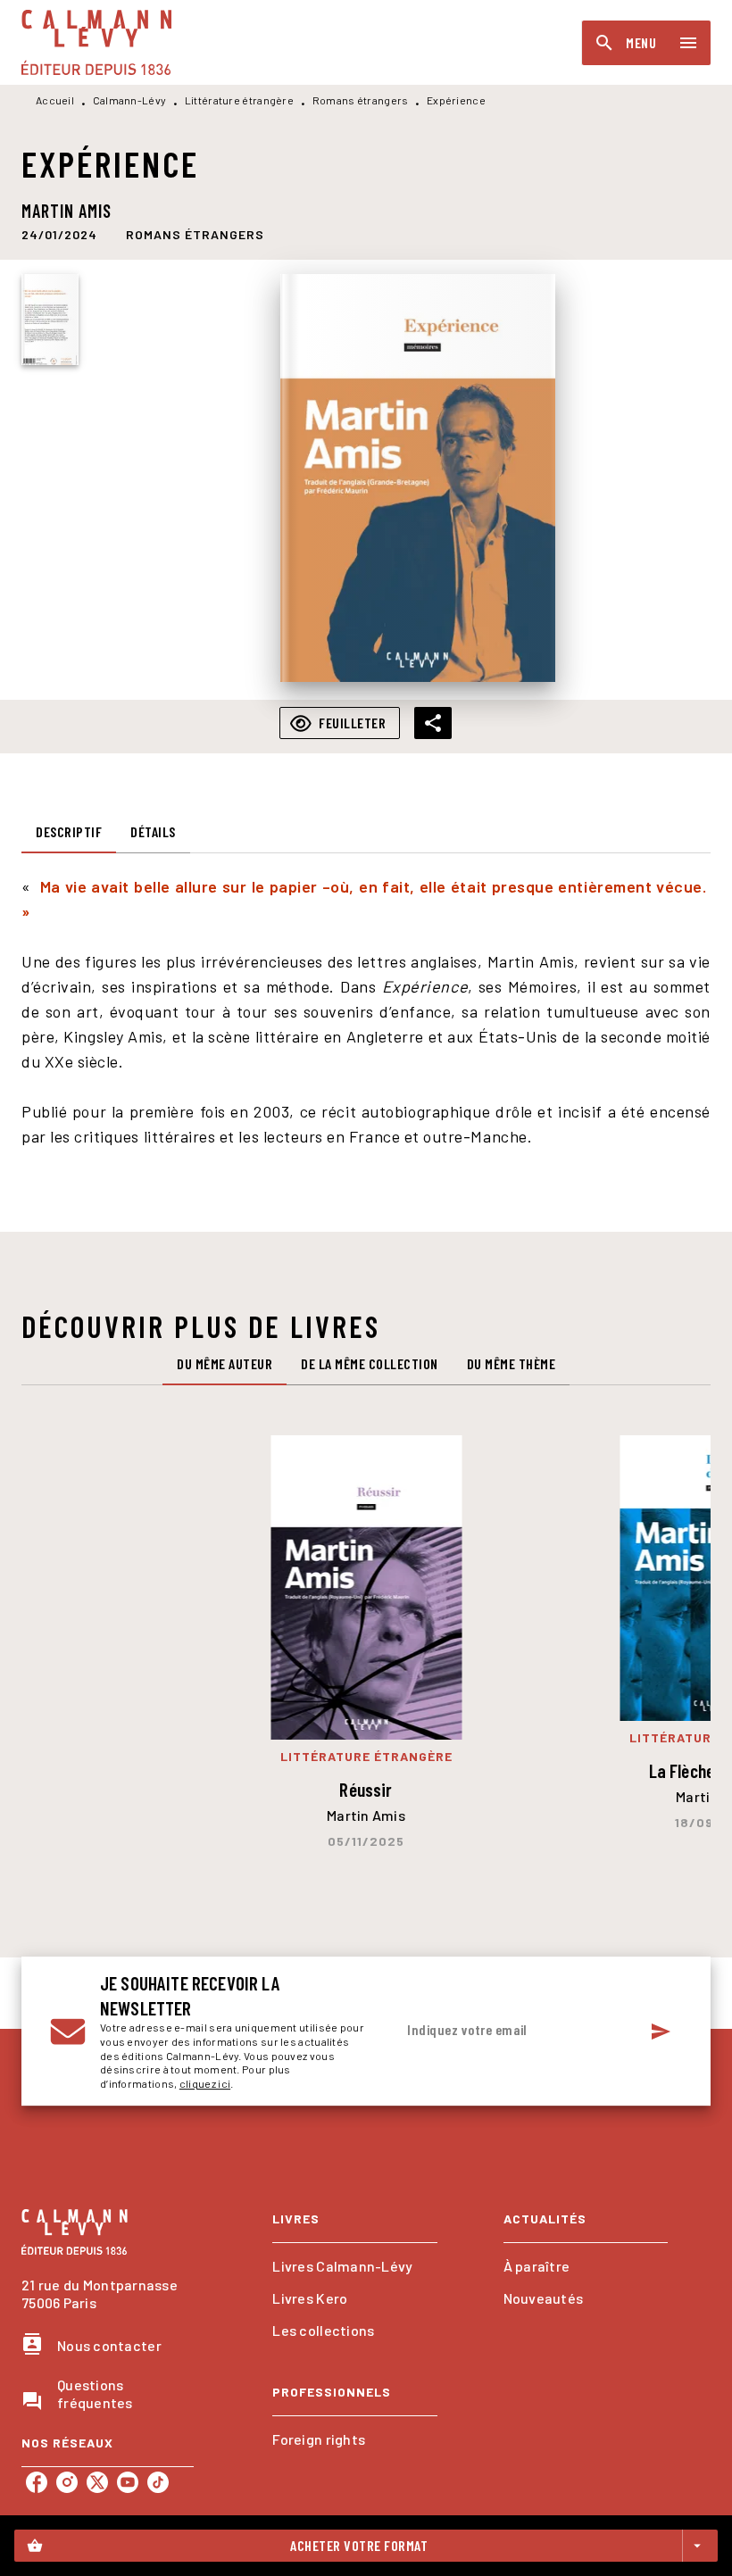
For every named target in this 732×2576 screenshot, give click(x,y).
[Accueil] (96, 42)
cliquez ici (205, 2084)
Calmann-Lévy (130, 100)
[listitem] (37, 2482)
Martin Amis (67, 211)
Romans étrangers (361, 100)
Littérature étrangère (239, 100)
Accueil (55, 100)
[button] (195, 234)
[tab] (69, 832)
